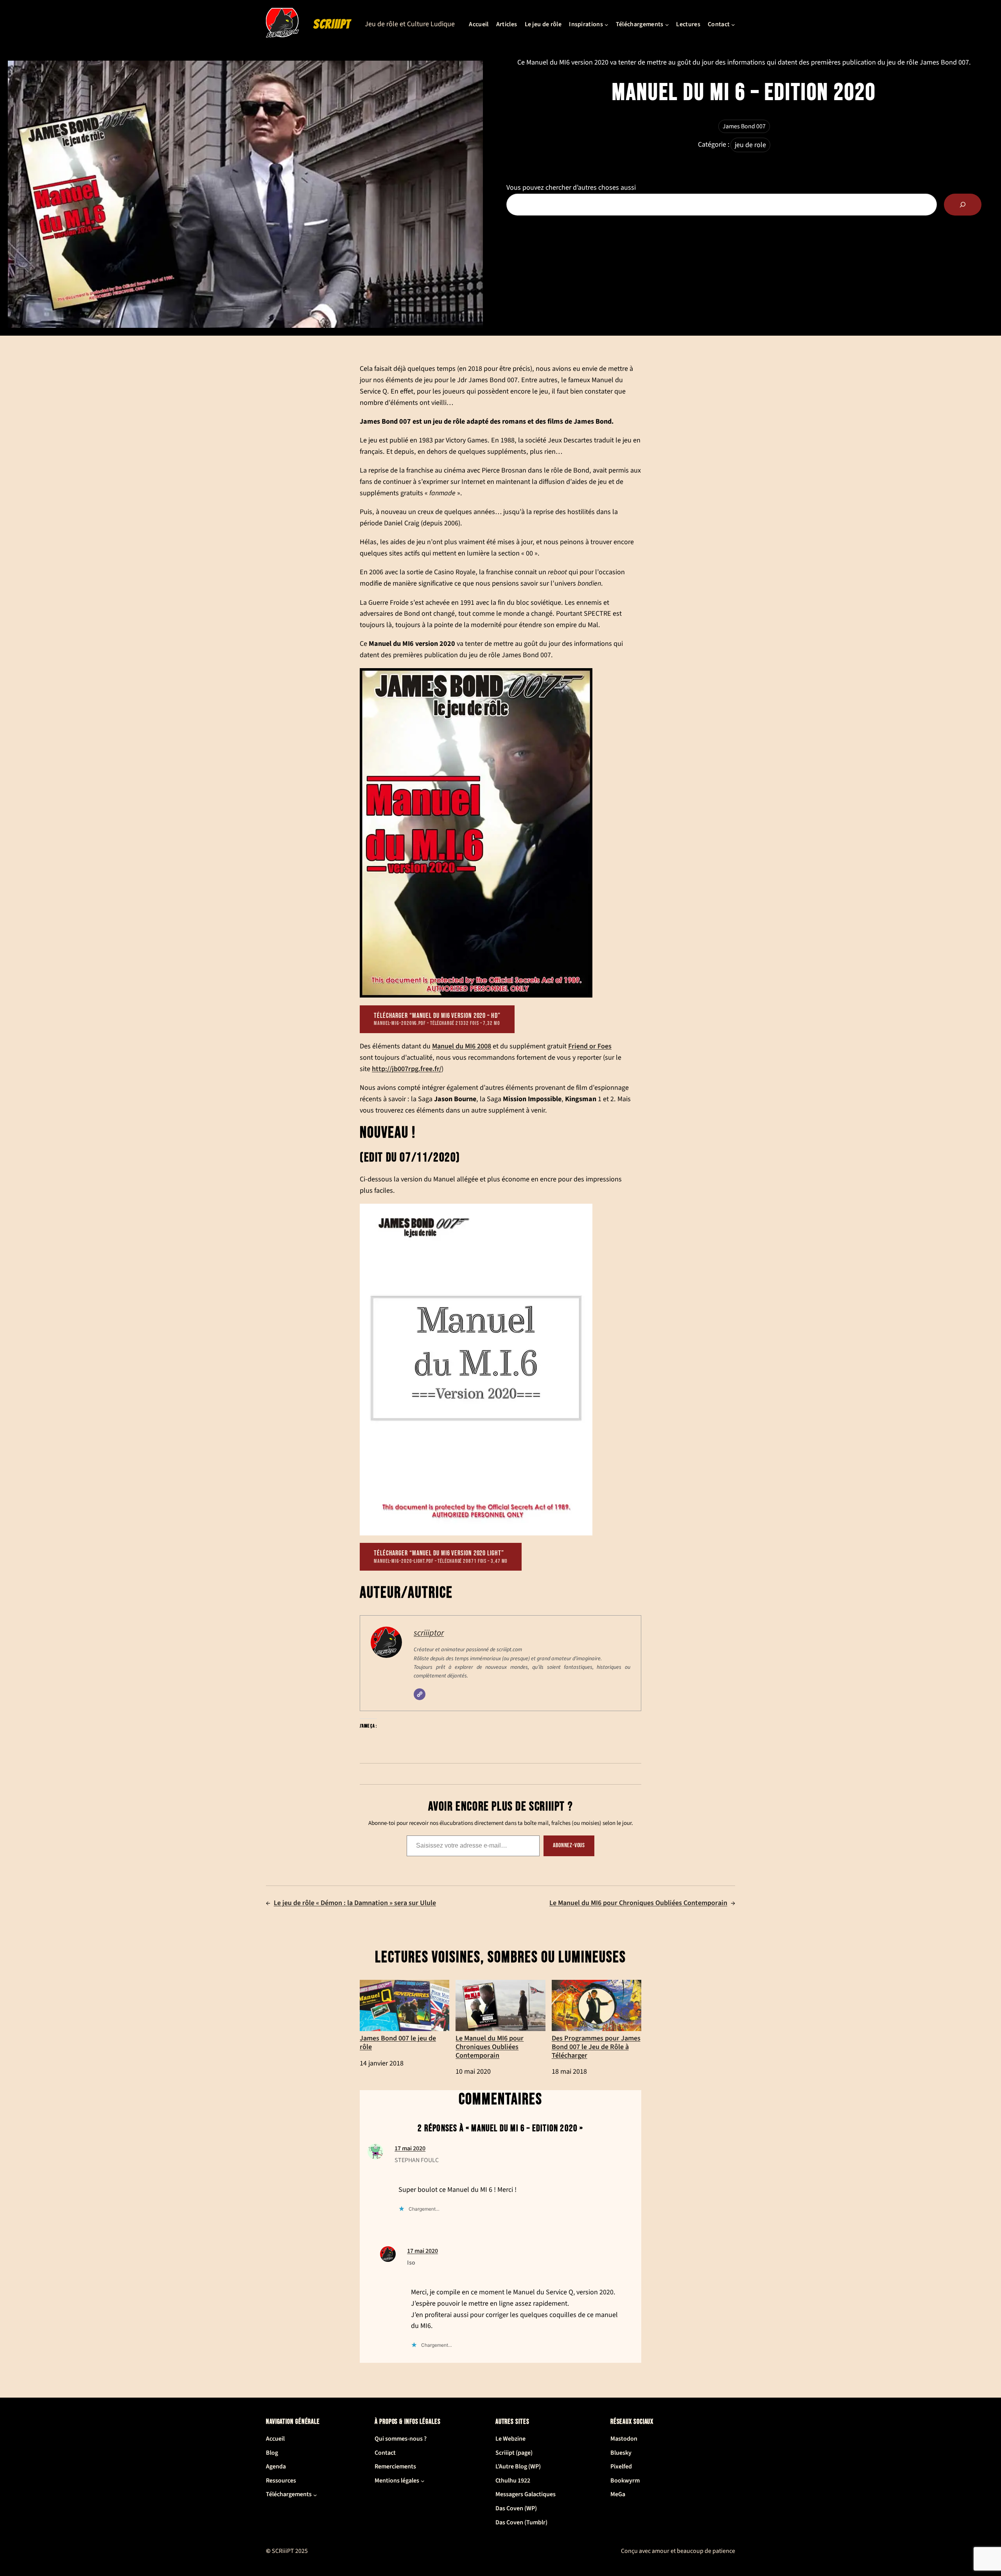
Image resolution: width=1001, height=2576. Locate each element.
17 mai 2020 (410, 2148)
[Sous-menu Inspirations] (606, 25)
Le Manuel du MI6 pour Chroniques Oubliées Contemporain (638, 1903)
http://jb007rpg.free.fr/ (407, 1069)
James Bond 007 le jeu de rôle (398, 2042)
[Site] (420, 1694)
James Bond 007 (744, 126)
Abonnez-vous (569, 1845)
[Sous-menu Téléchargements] (667, 25)
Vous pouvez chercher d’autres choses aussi (571, 188)
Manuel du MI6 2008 (462, 1046)
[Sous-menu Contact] (733, 25)
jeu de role (750, 145)
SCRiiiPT (332, 24)
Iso (411, 2263)
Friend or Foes (590, 1046)
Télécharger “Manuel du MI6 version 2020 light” (441, 1557)
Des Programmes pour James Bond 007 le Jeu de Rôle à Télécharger (596, 2046)
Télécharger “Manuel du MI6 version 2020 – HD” (437, 1019)
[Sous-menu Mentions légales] (423, 2481)
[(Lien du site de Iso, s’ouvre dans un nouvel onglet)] (388, 2260)
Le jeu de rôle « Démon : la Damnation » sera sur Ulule (355, 1903)
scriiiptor (429, 1633)
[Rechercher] (963, 205)
